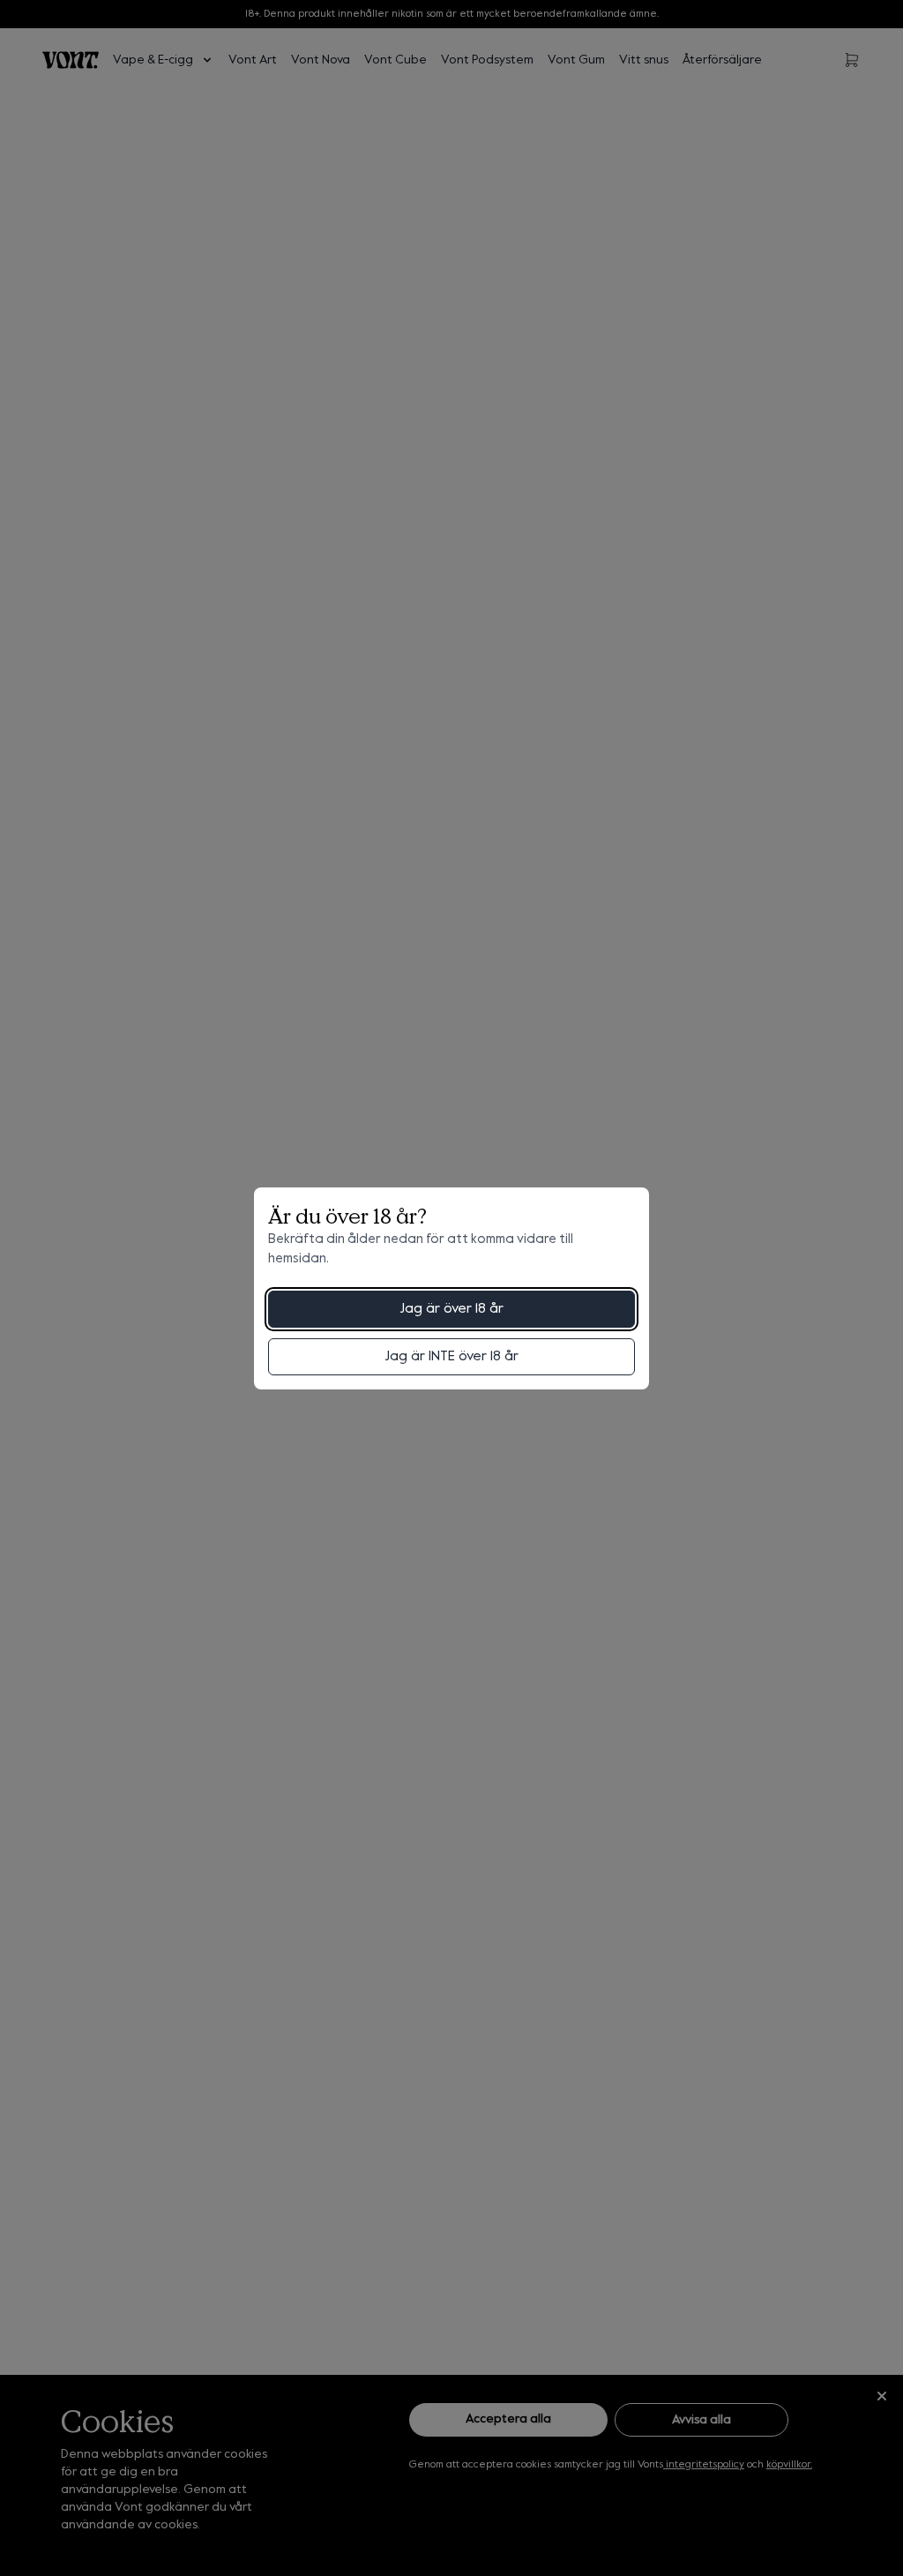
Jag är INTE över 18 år (451, 1357)
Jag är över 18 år (451, 1309)
